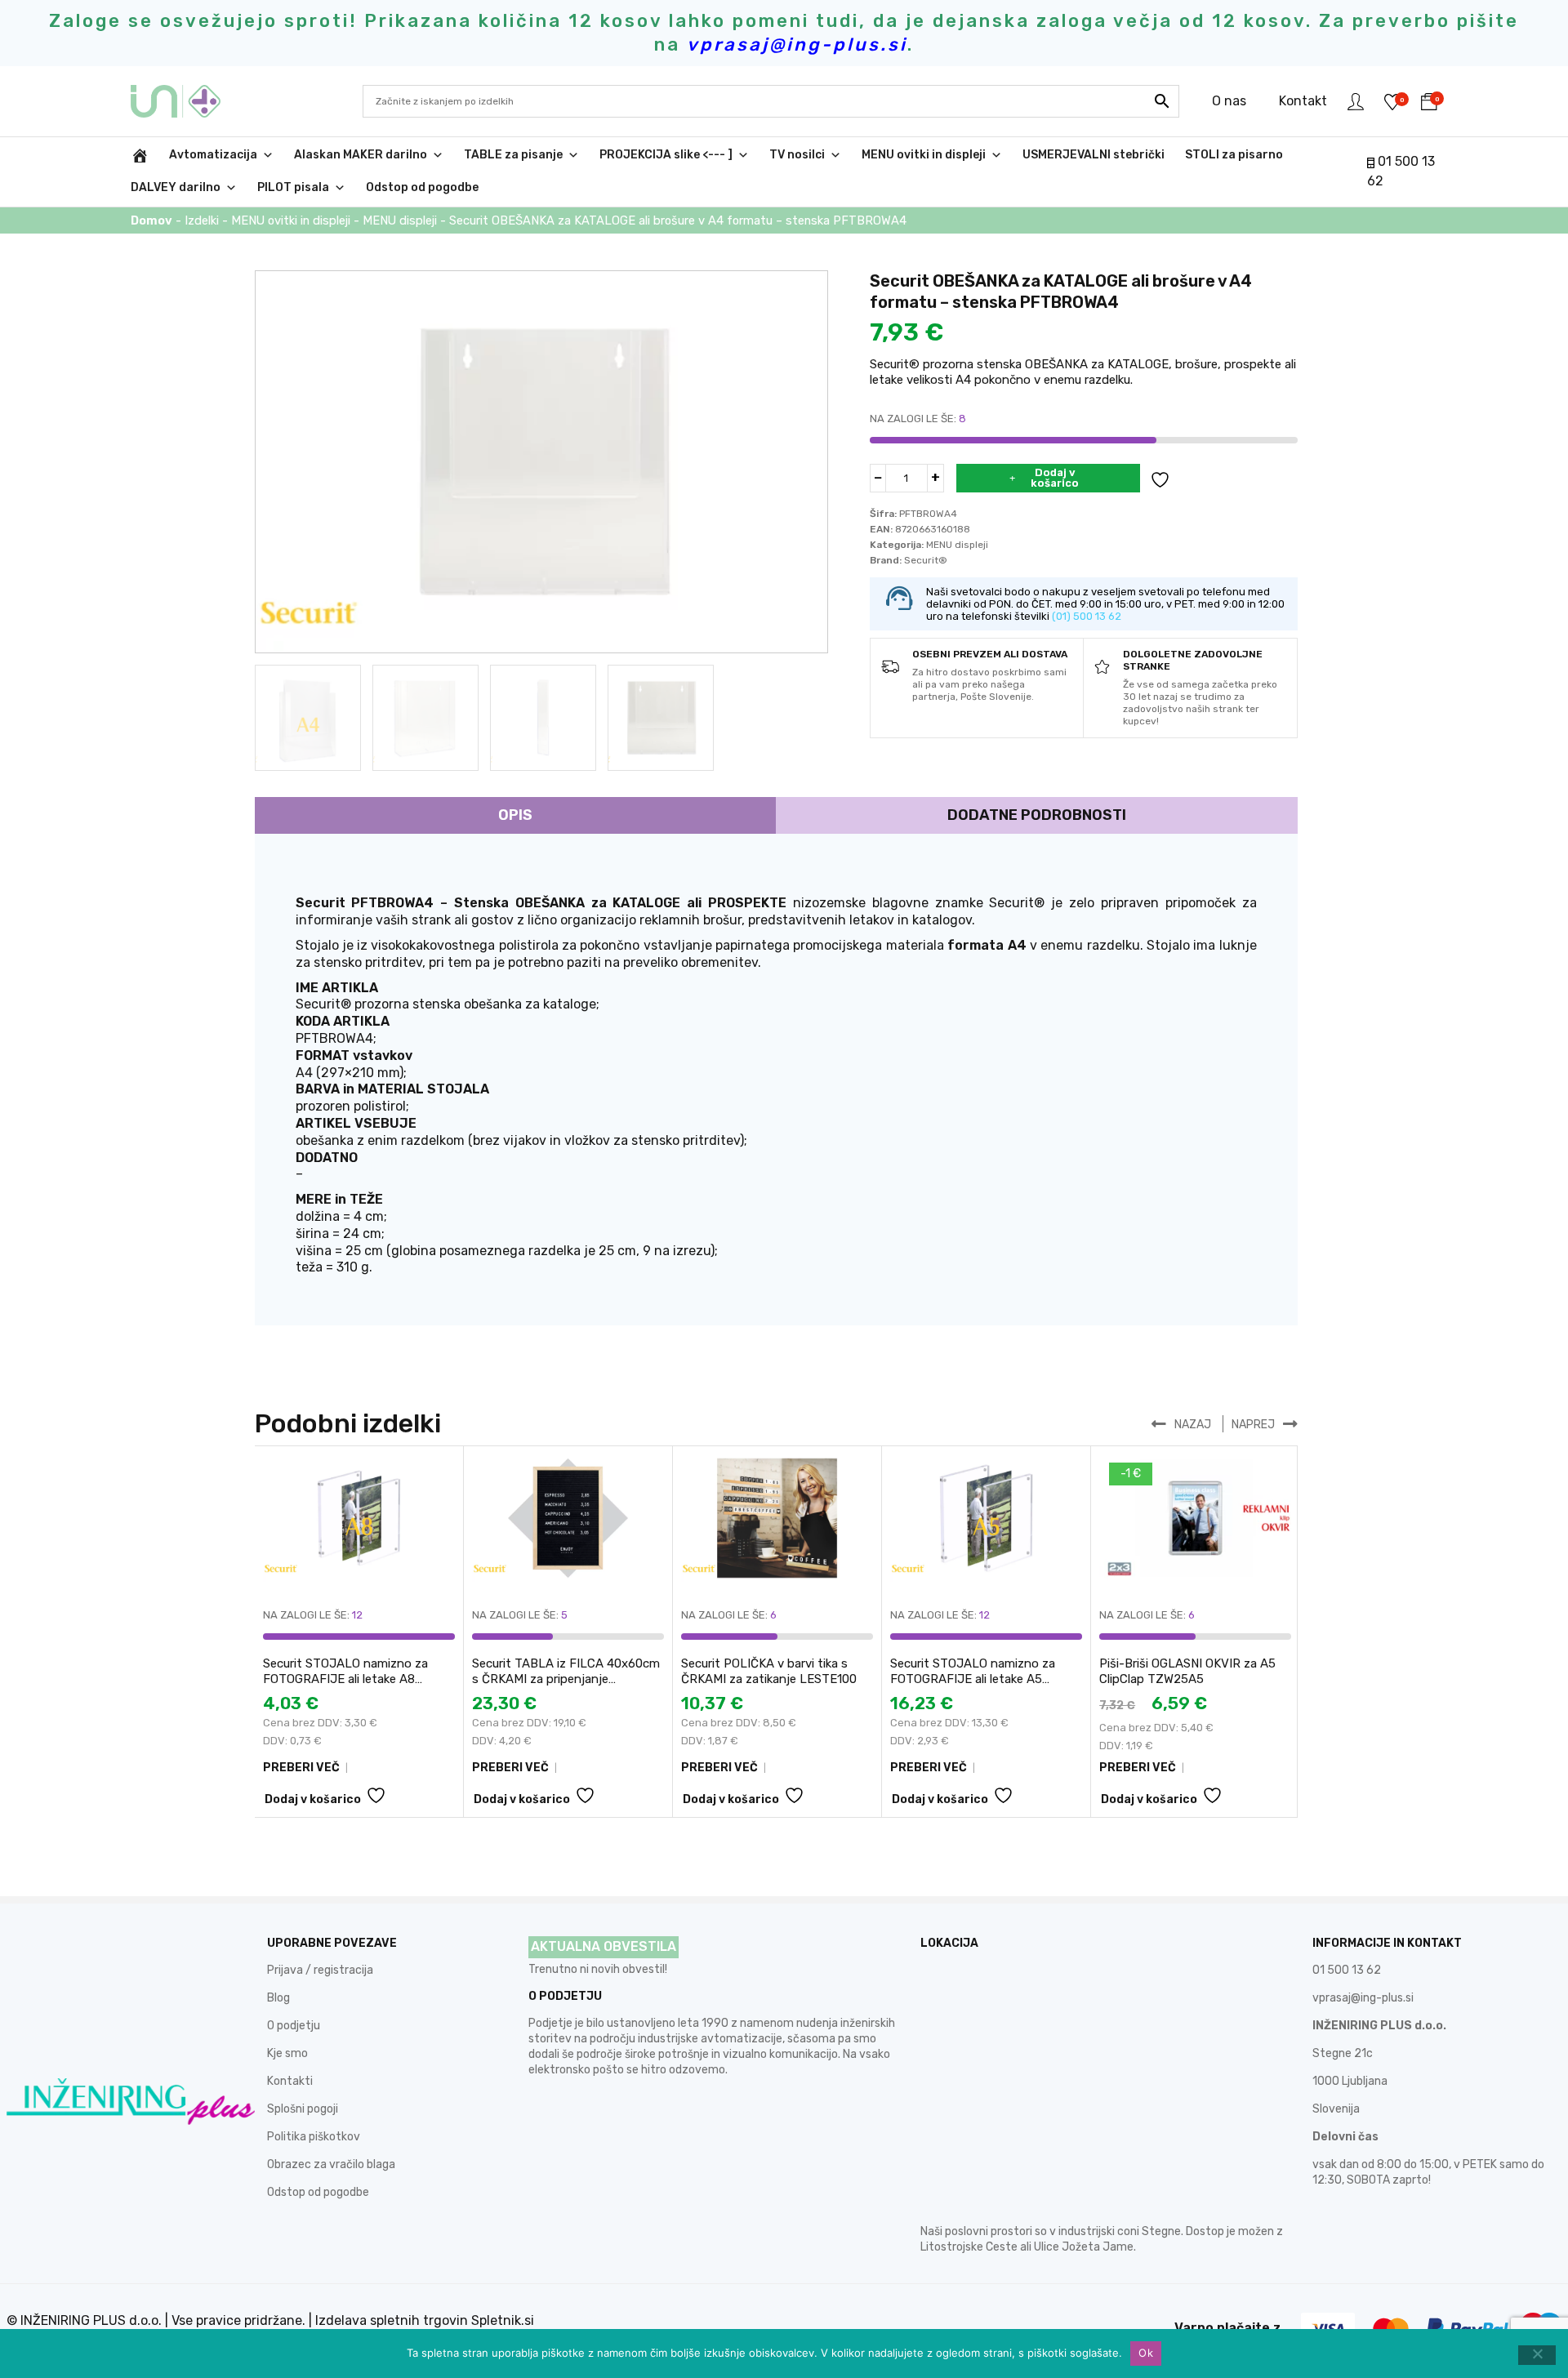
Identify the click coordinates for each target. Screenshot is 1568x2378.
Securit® (926, 560)
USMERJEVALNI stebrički (1094, 155)
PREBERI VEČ (301, 1768)
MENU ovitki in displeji (924, 155)
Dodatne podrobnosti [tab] (1037, 815)
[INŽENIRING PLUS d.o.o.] (186, 101)
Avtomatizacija (213, 155)
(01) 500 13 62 (1087, 616)
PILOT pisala (293, 187)
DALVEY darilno (176, 187)
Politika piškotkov (314, 2137)
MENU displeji (400, 220)
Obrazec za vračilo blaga (331, 2164)
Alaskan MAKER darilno (361, 155)
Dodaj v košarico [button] (313, 1799)
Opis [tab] (515, 815)
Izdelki (202, 220)
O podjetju (294, 2026)
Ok (1146, 2353)
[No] (1537, 2355)
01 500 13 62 (1347, 1970)
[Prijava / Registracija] (1356, 101)
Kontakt (1303, 101)
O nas (1229, 101)
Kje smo (287, 2053)
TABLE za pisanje (513, 155)
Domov (151, 220)
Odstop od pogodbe (422, 187)
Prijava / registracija (320, 1970)
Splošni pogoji (303, 2109)
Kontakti (290, 2081)
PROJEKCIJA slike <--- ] (666, 155)
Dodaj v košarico (1055, 478)
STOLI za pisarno (1234, 155)
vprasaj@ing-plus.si (1363, 1998)
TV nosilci (797, 155)
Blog (278, 1998)
